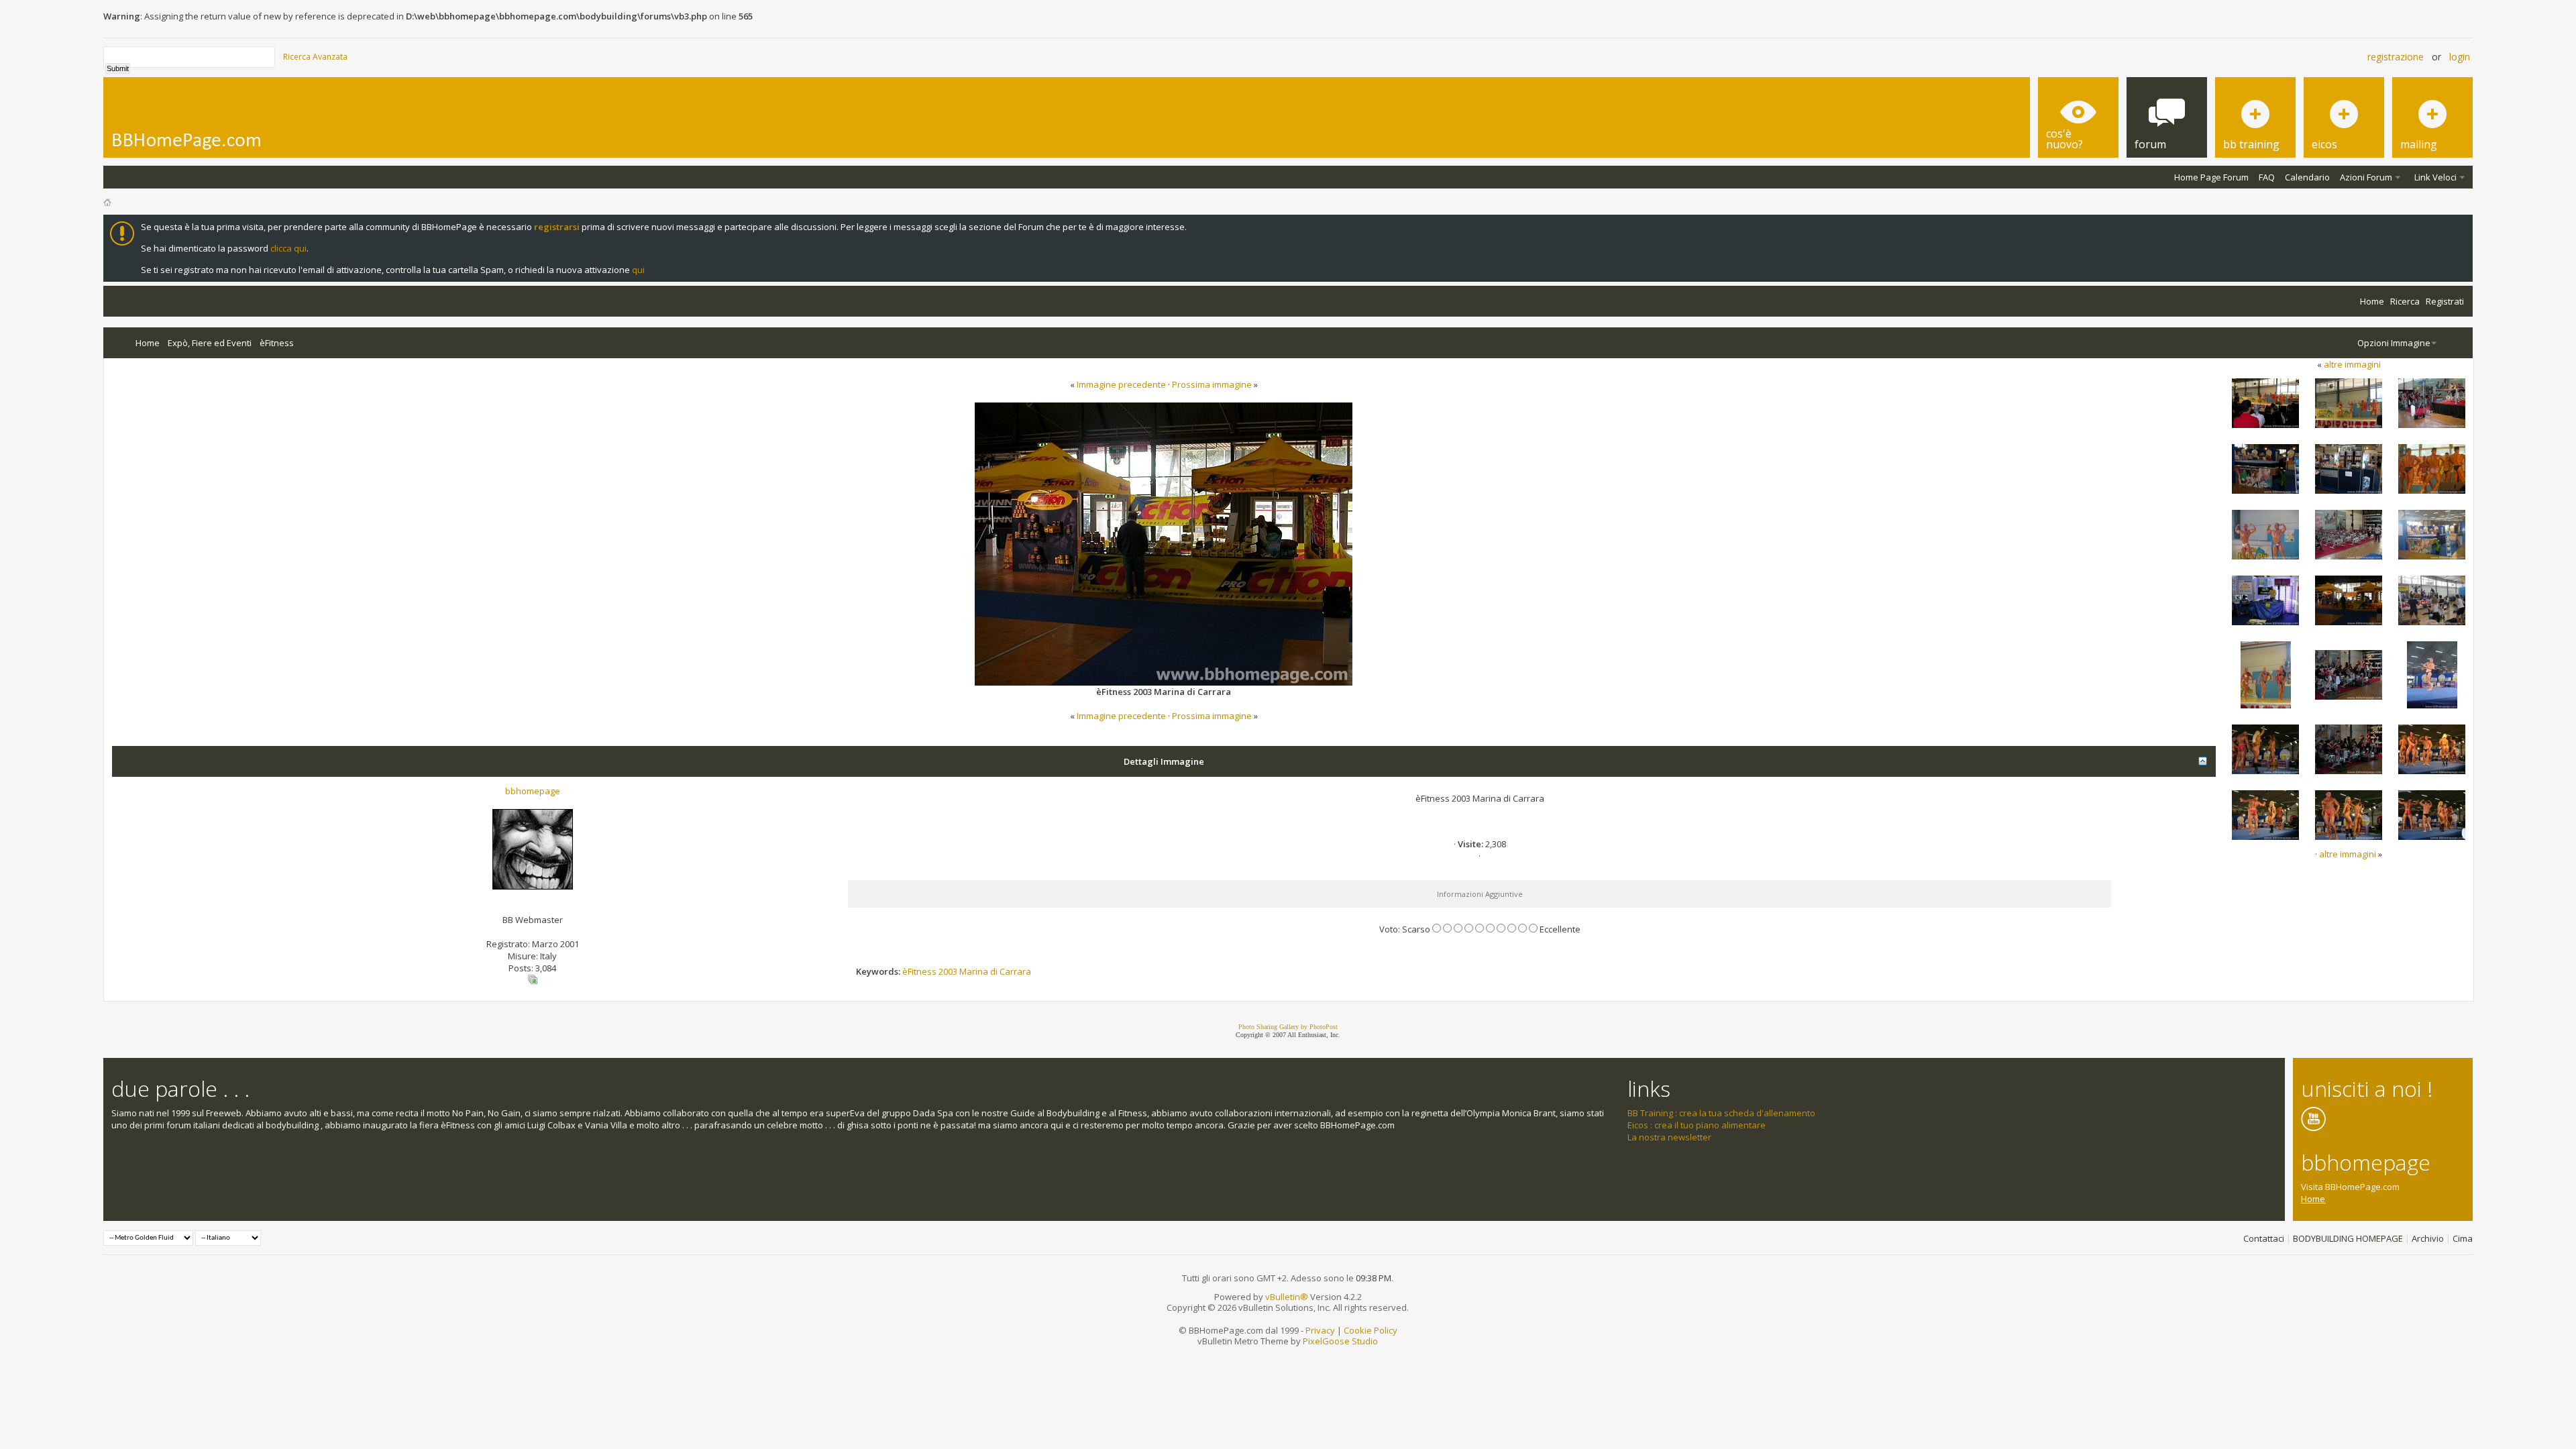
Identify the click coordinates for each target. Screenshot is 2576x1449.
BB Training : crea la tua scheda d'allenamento (1721, 1113)
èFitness (277, 343)
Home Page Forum (2211, 177)
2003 (948, 971)
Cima (2463, 1238)
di (994, 971)
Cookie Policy (1371, 1330)
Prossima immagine (1212, 384)
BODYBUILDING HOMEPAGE (2348, 1238)
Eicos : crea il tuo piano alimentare (1697, 1125)
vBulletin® (1287, 1297)
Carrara (1015, 971)
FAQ (2267, 177)
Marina (974, 971)
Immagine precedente (1121, 384)
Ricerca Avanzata (315, 57)
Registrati (2445, 301)
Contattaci (2264, 1238)
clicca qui (288, 248)
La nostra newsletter (1669, 1137)
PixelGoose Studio (1340, 1341)
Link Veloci (2435, 177)
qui (638, 270)
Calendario (2307, 177)
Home (2372, 301)
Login (2460, 57)
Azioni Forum (2366, 177)
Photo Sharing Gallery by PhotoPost (1288, 1027)
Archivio (2428, 1238)
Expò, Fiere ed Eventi (210, 343)
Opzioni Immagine (2394, 343)
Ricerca (2405, 301)
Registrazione (2396, 57)
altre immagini (2352, 364)
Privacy (1320, 1330)
